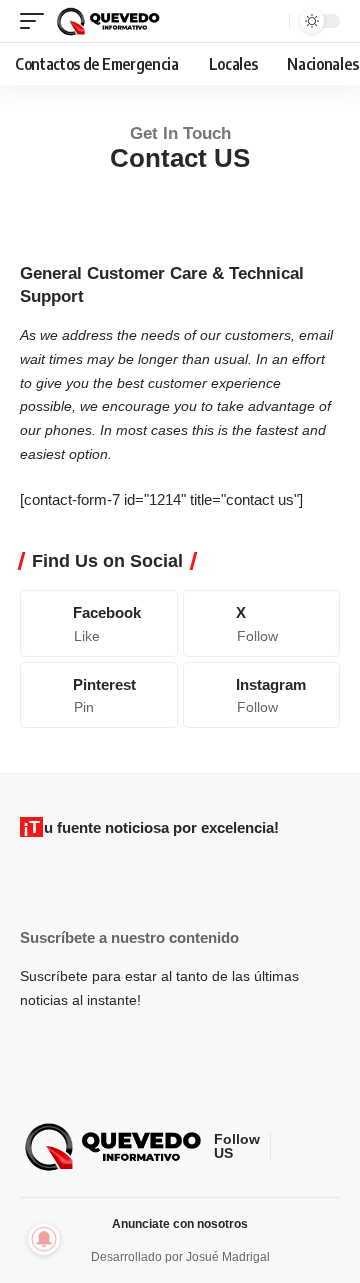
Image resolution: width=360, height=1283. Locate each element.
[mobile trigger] (37, 21)
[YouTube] (335, 1147)
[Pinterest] (99, 695)
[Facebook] (99, 623)
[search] (271, 21)
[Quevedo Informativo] (110, 21)
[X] (262, 623)
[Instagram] (262, 695)
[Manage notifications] (44, 1239)
